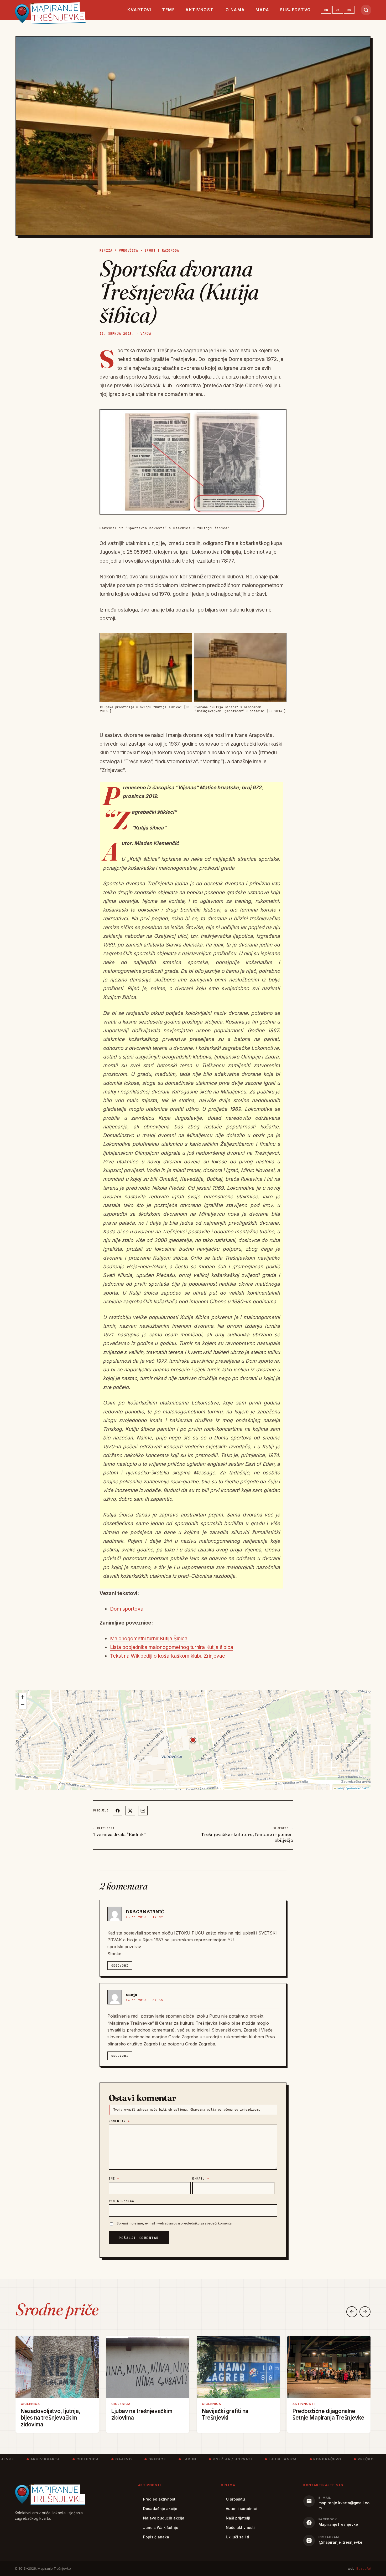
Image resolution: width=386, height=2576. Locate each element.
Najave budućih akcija (164, 2518)
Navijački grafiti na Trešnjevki (225, 2414)
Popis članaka (156, 2537)
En (326, 10)
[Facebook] (118, 1811)
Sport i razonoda (162, 251)
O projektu (235, 2499)
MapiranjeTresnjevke (338, 2524)
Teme (168, 10)
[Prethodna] (352, 2312)
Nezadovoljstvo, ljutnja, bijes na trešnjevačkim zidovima (51, 2418)
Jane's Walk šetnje (161, 2527)
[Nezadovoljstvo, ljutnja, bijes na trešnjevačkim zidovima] (57, 2367)
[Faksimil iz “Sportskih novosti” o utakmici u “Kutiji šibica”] (193, 462)
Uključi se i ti (238, 2537)
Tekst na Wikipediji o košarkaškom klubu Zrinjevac (168, 1656)
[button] (193, 1740)
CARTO (366, 1788)
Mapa (262, 10)
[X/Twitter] (130, 1811)
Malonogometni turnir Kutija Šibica (149, 1639)
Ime (114, 2178)
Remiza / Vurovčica (119, 251)
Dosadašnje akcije (160, 2509)
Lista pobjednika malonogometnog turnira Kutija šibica (172, 1647)
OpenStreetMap (353, 1788)
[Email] (143, 1811)
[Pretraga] (366, 10)
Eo (349, 10)
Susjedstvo (295, 10)
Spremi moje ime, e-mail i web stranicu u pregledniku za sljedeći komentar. (175, 2223)
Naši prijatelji (238, 2518)
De (338, 10)
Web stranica (121, 2201)
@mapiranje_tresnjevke (340, 2542)
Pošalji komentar (139, 2238)
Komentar (119, 2121)
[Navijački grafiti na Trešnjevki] (238, 2367)
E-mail (201, 2178)
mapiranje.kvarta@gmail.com (344, 2505)
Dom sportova (127, 1609)
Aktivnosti (200, 10)
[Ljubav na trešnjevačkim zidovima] (148, 2367)
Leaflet (340, 1788)
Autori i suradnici (241, 2509)
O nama (235, 10)
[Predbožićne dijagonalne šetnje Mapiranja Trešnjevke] (329, 2367)
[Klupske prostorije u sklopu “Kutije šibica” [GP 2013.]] (146, 667)
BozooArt (364, 2569)
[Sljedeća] (365, 2312)
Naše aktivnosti (240, 2527)
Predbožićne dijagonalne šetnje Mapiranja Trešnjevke (328, 2414)
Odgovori (120, 1966)
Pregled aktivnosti (160, 2499)
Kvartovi (139, 10)
